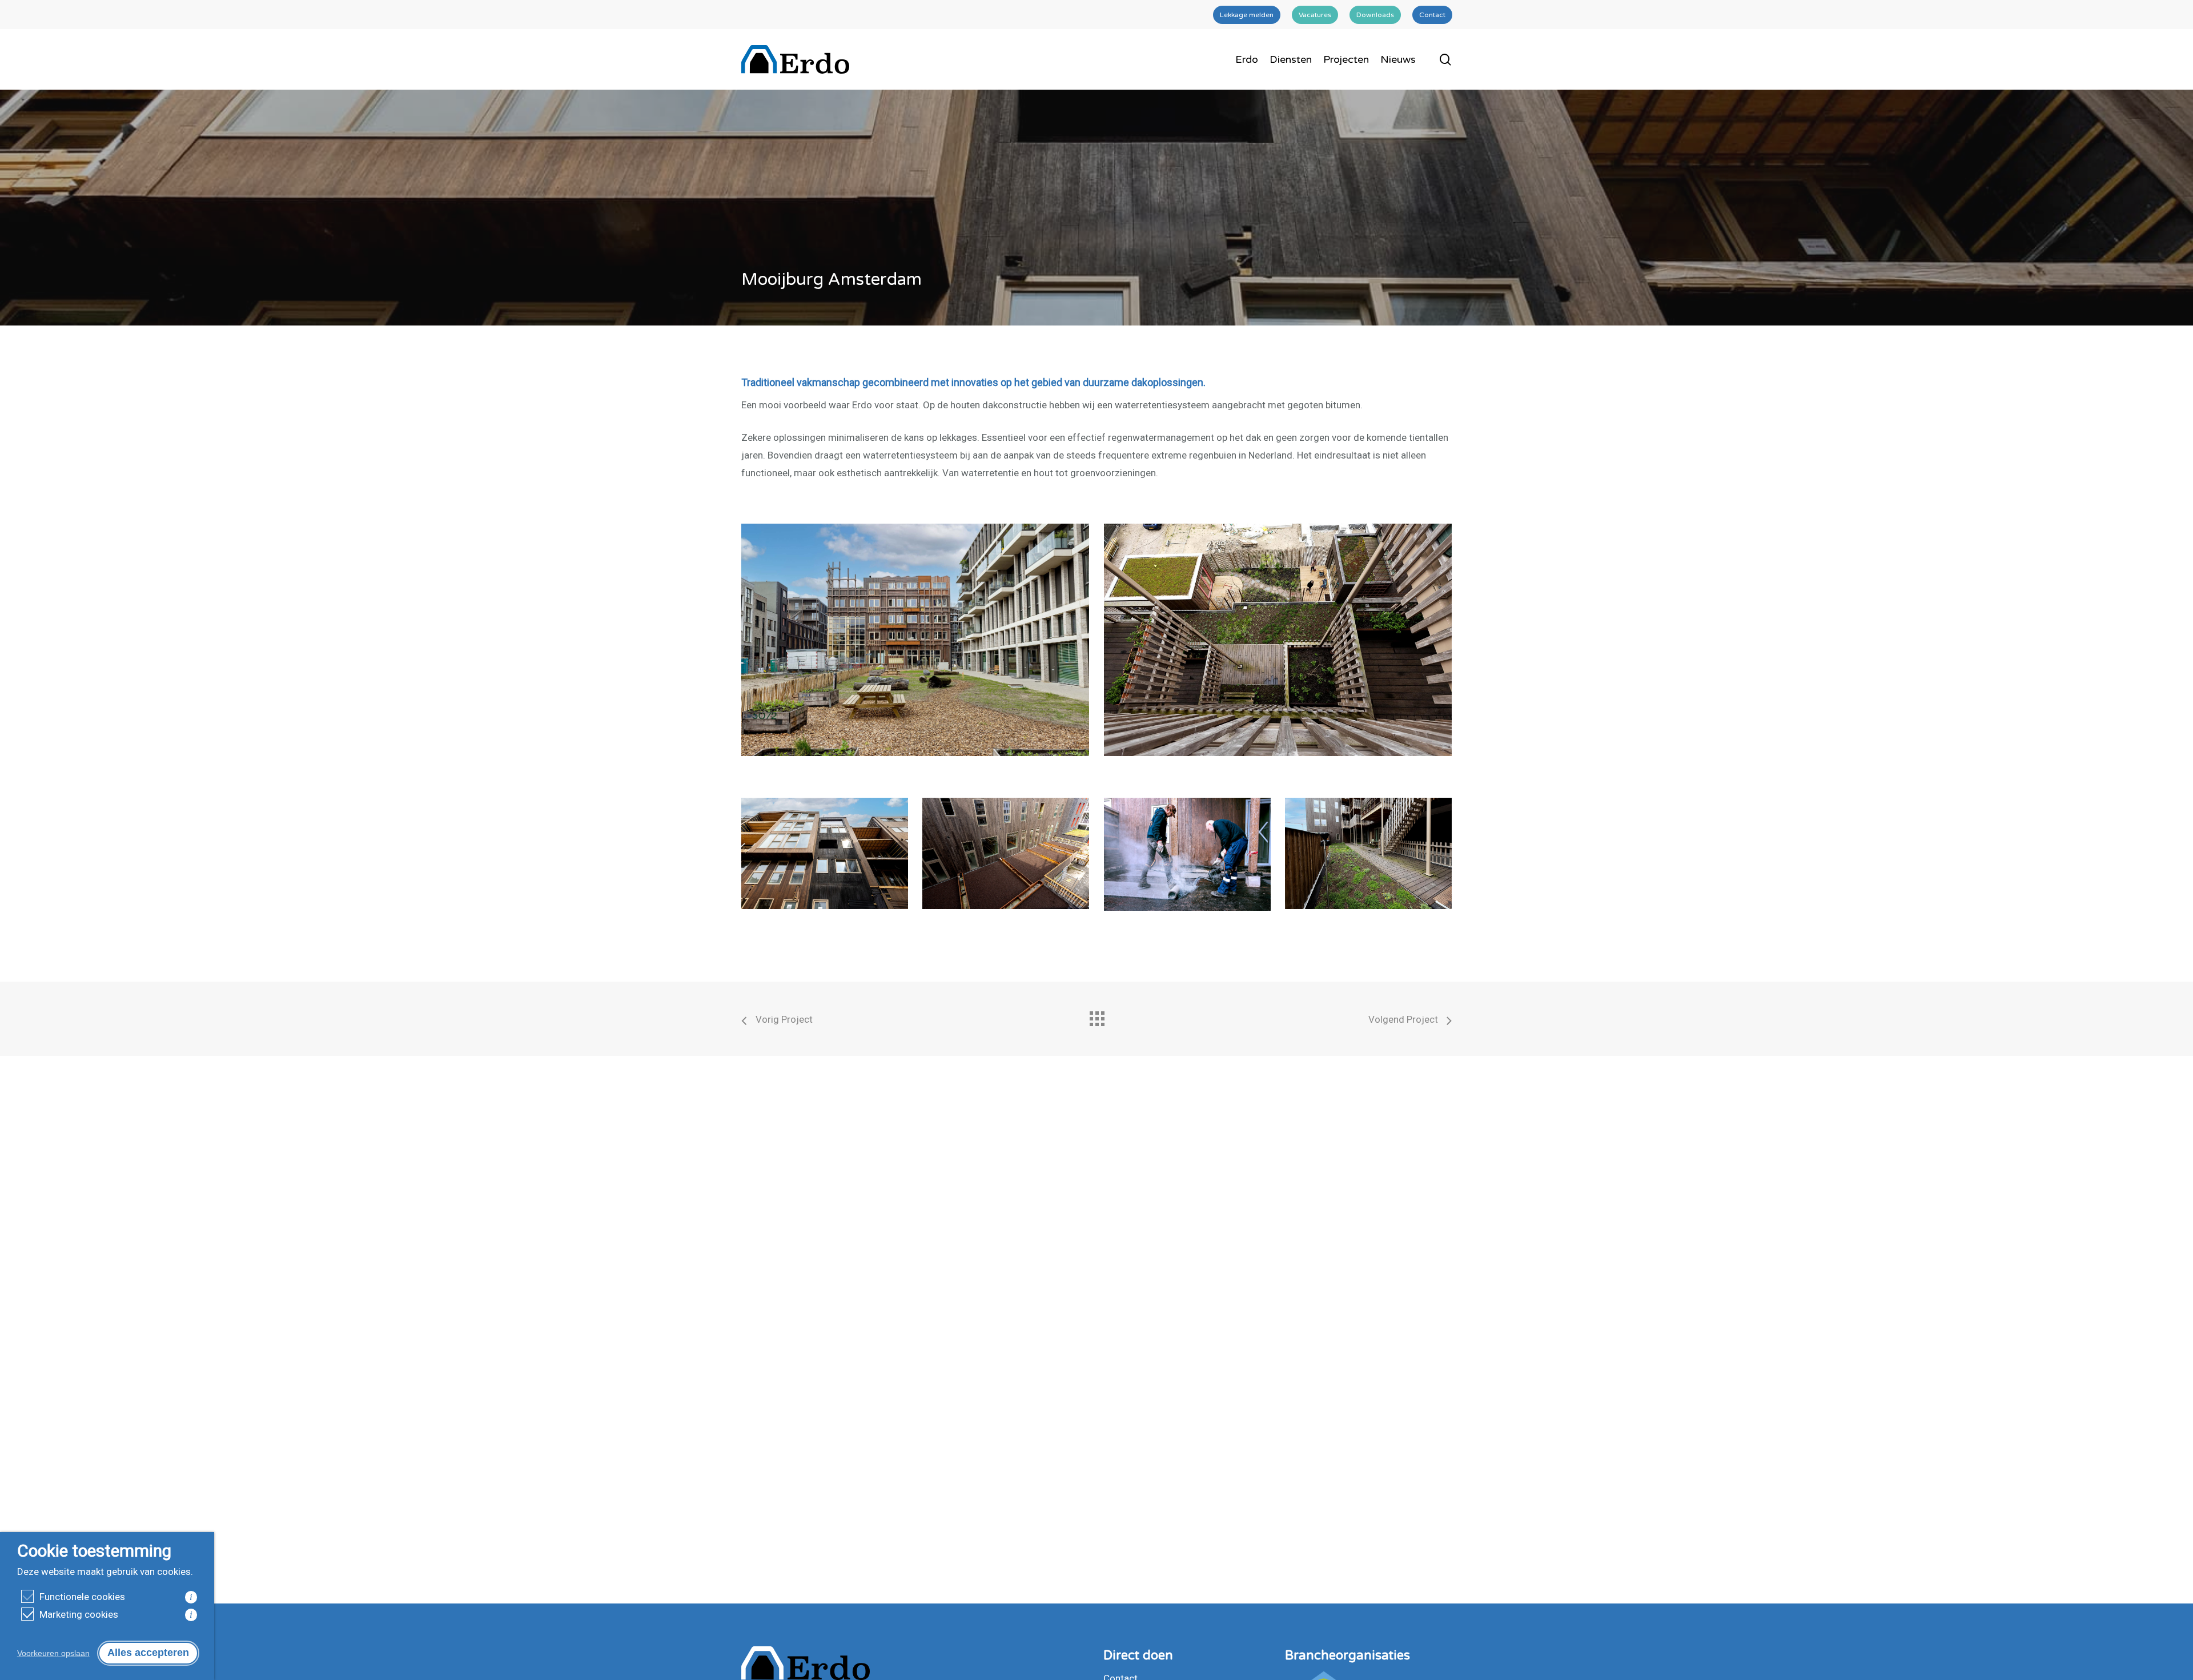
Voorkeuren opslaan (53, 1653)
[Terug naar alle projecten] (1096, 1016)
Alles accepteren (148, 1653)
